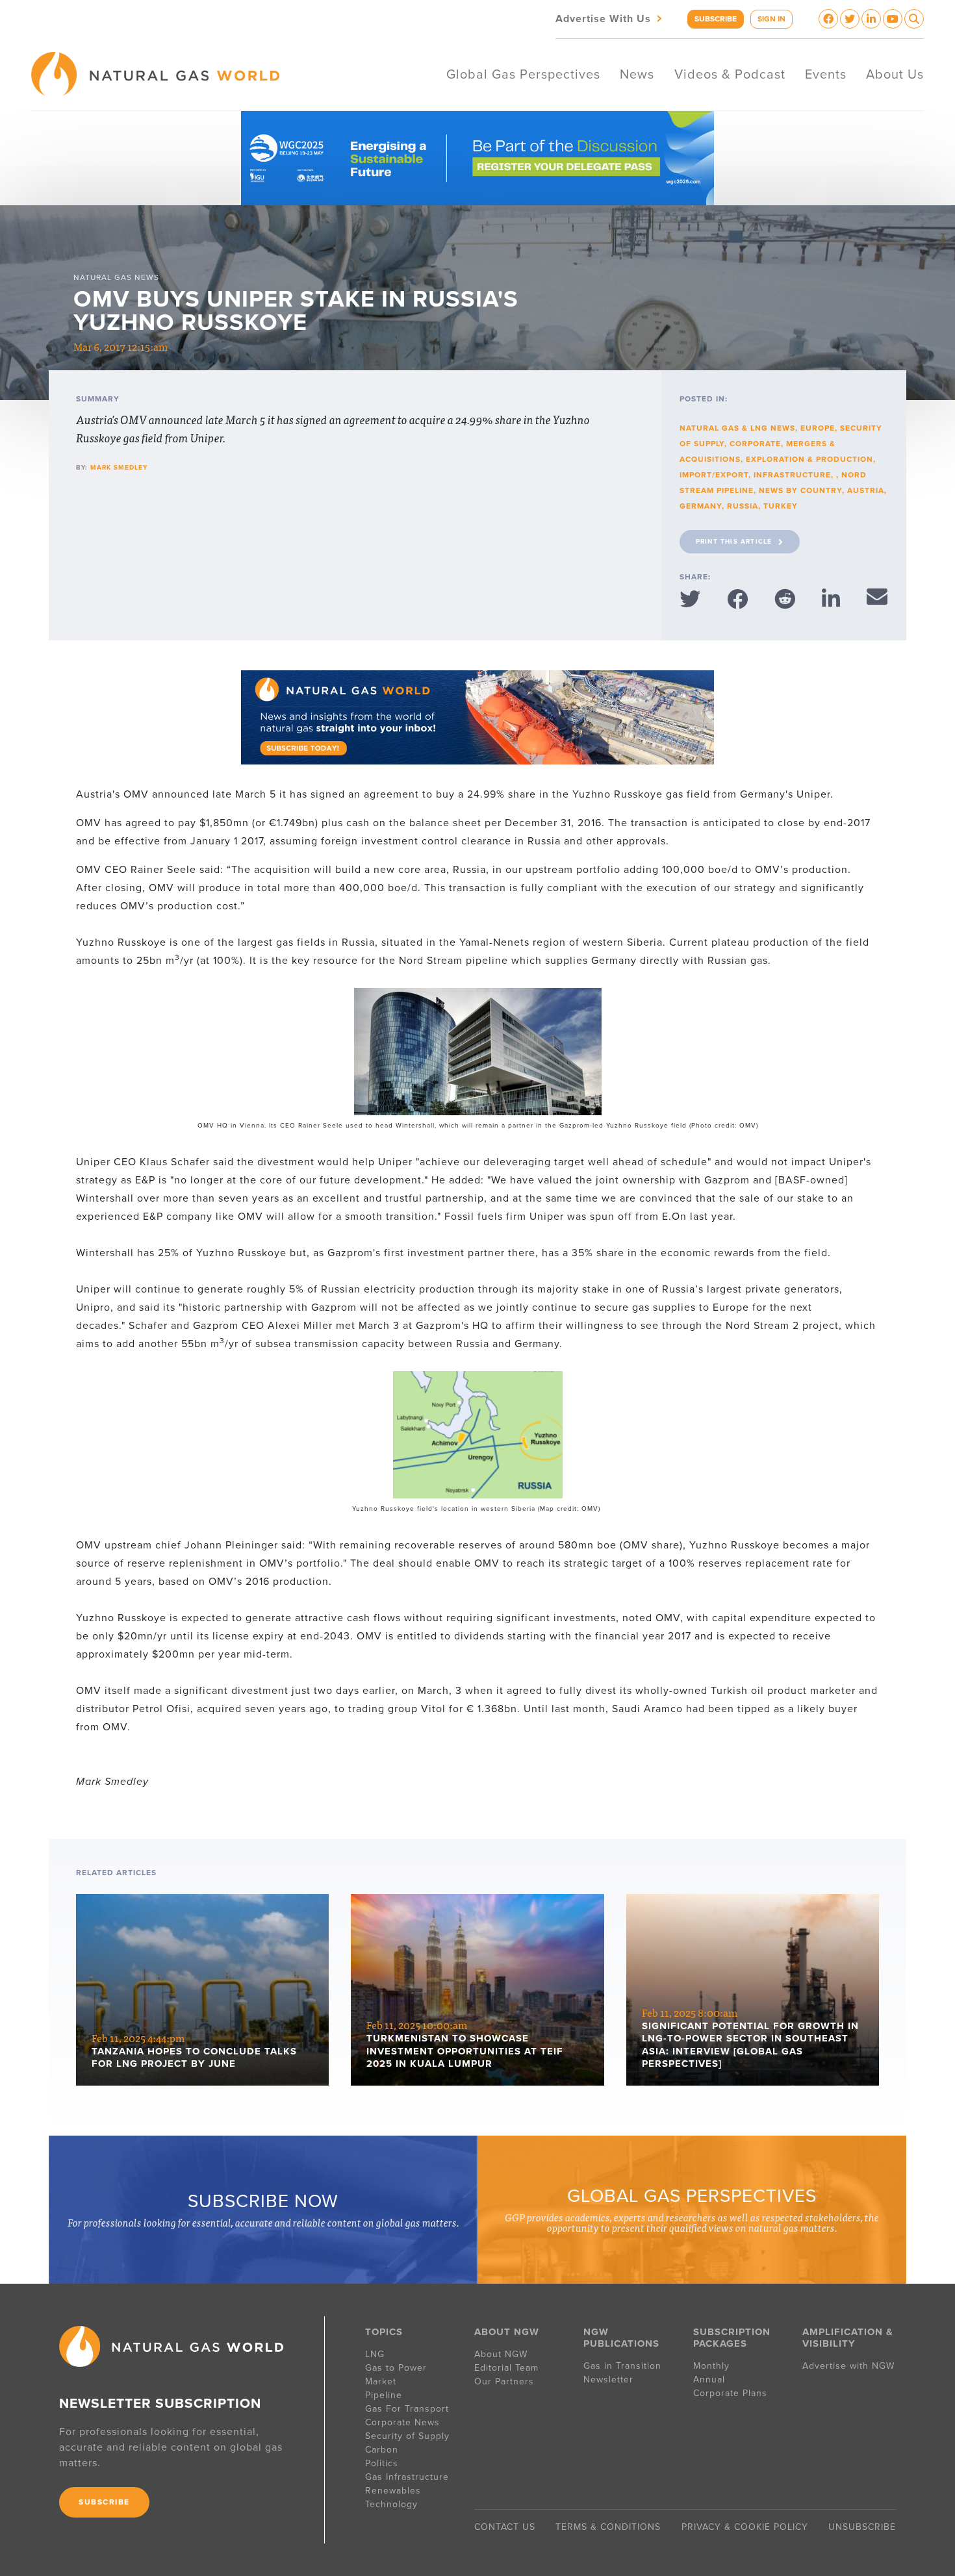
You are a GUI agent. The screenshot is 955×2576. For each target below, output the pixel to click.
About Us (895, 75)
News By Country (800, 490)
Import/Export (714, 475)
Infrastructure (792, 475)
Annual (709, 2380)
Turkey (781, 506)
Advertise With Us (610, 18)
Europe (818, 428)
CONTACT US (505, 2527)
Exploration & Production (809, 459)
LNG (375, 2354)
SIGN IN (771, 19)
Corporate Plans (730, 2393)
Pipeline (385, 2395)
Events (826, 75)
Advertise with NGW (848, 2366)
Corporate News (402, 2422)
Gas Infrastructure (407, 2477)
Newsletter (608, 2380)
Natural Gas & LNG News (737, 428)
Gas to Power (396, 2368)
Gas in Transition (622, 2366)
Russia (743, 506)
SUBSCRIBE (716, 19)
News (637, 75)
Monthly (711, 2366)
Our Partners (504, 2381)
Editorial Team (506, 2368)
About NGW (501, 2354)
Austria (866, 490)
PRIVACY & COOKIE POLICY (745, 2527)
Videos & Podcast (730, 75)
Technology (391, 2504)
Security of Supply (407, 2436)
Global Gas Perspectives (523, 75)
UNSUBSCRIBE (862, 2527)
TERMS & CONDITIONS (608, 2527)
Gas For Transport (407, 2409)
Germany (701, 506)
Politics (382, 2463)
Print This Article (734, 542)
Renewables (393, 2491)
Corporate (755, 444)
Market (381, 2381)
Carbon (382, 2450)
